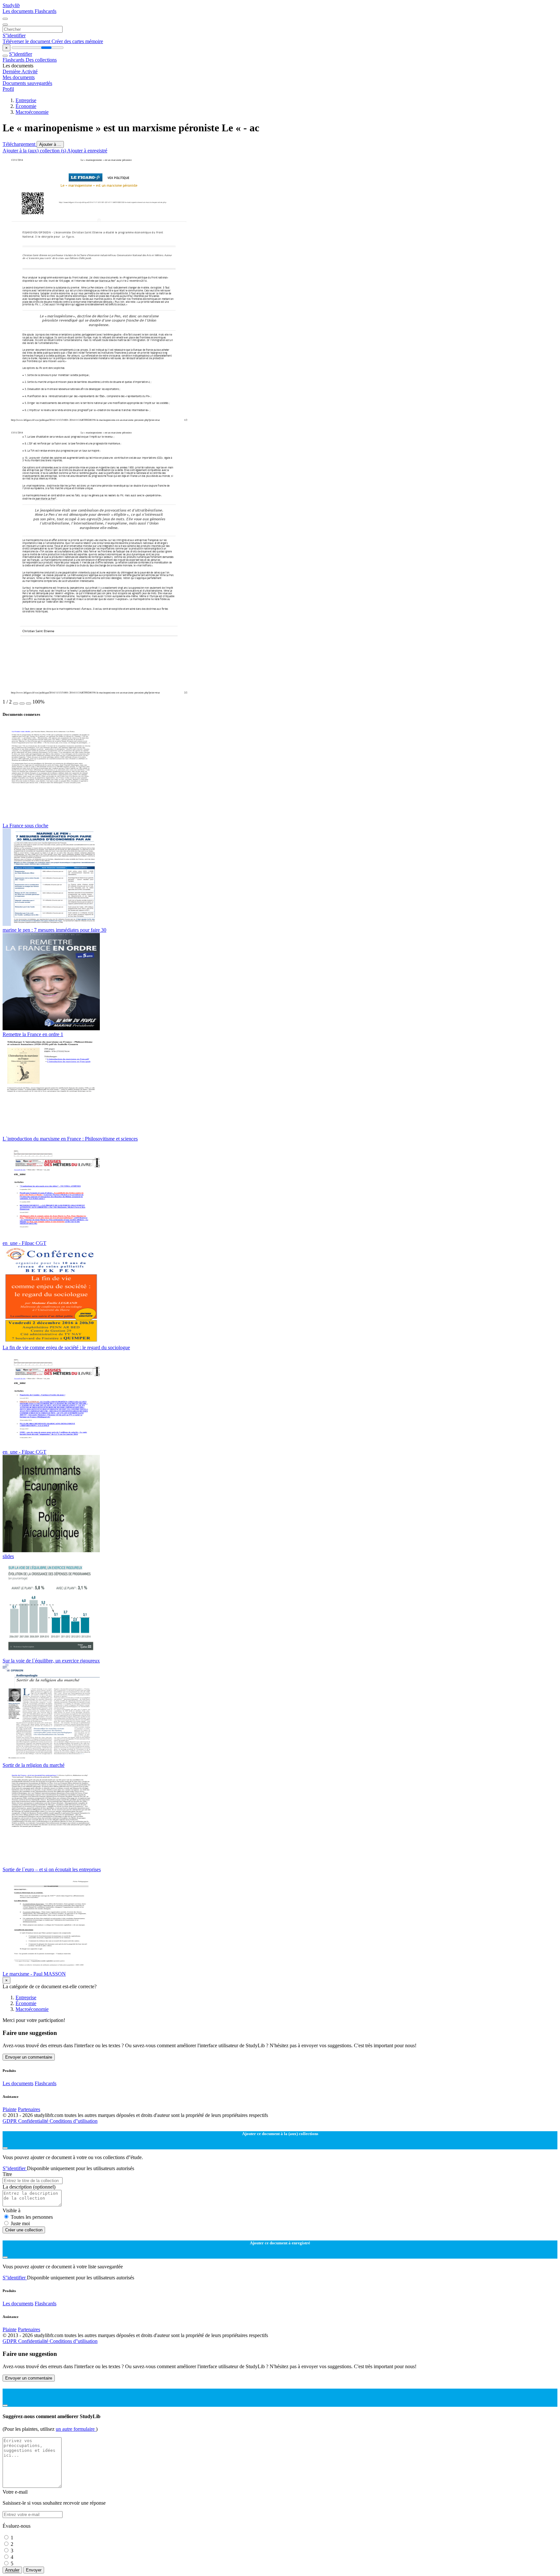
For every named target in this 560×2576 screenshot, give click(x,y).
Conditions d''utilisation (74, 2121)
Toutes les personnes (32, 2217)
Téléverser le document (27, 41)
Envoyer (34, 2570)
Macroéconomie (32, 112)
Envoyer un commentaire (29, 2057)
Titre (7, 2174)
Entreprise (26, 100)
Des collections (41, 60)
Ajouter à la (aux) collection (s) (35, 151)
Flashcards (46, 11)
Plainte (10, 2109)
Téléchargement (20, 144)
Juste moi (20, 2223)
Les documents (19, 11)
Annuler (12, 2570)
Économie (26, 106)
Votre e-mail (15, 2492)
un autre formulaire (76, 2429)
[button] (16, 703)
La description (29, 2187)
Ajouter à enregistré (87, 151)
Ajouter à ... (50, 144)
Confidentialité (34, 2121)
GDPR (10, 2121)
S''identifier (14, 35)
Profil (8, 89)
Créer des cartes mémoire (77, 41)
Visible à (12, 2210)
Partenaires (29, 2109)
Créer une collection (24, 2230)
